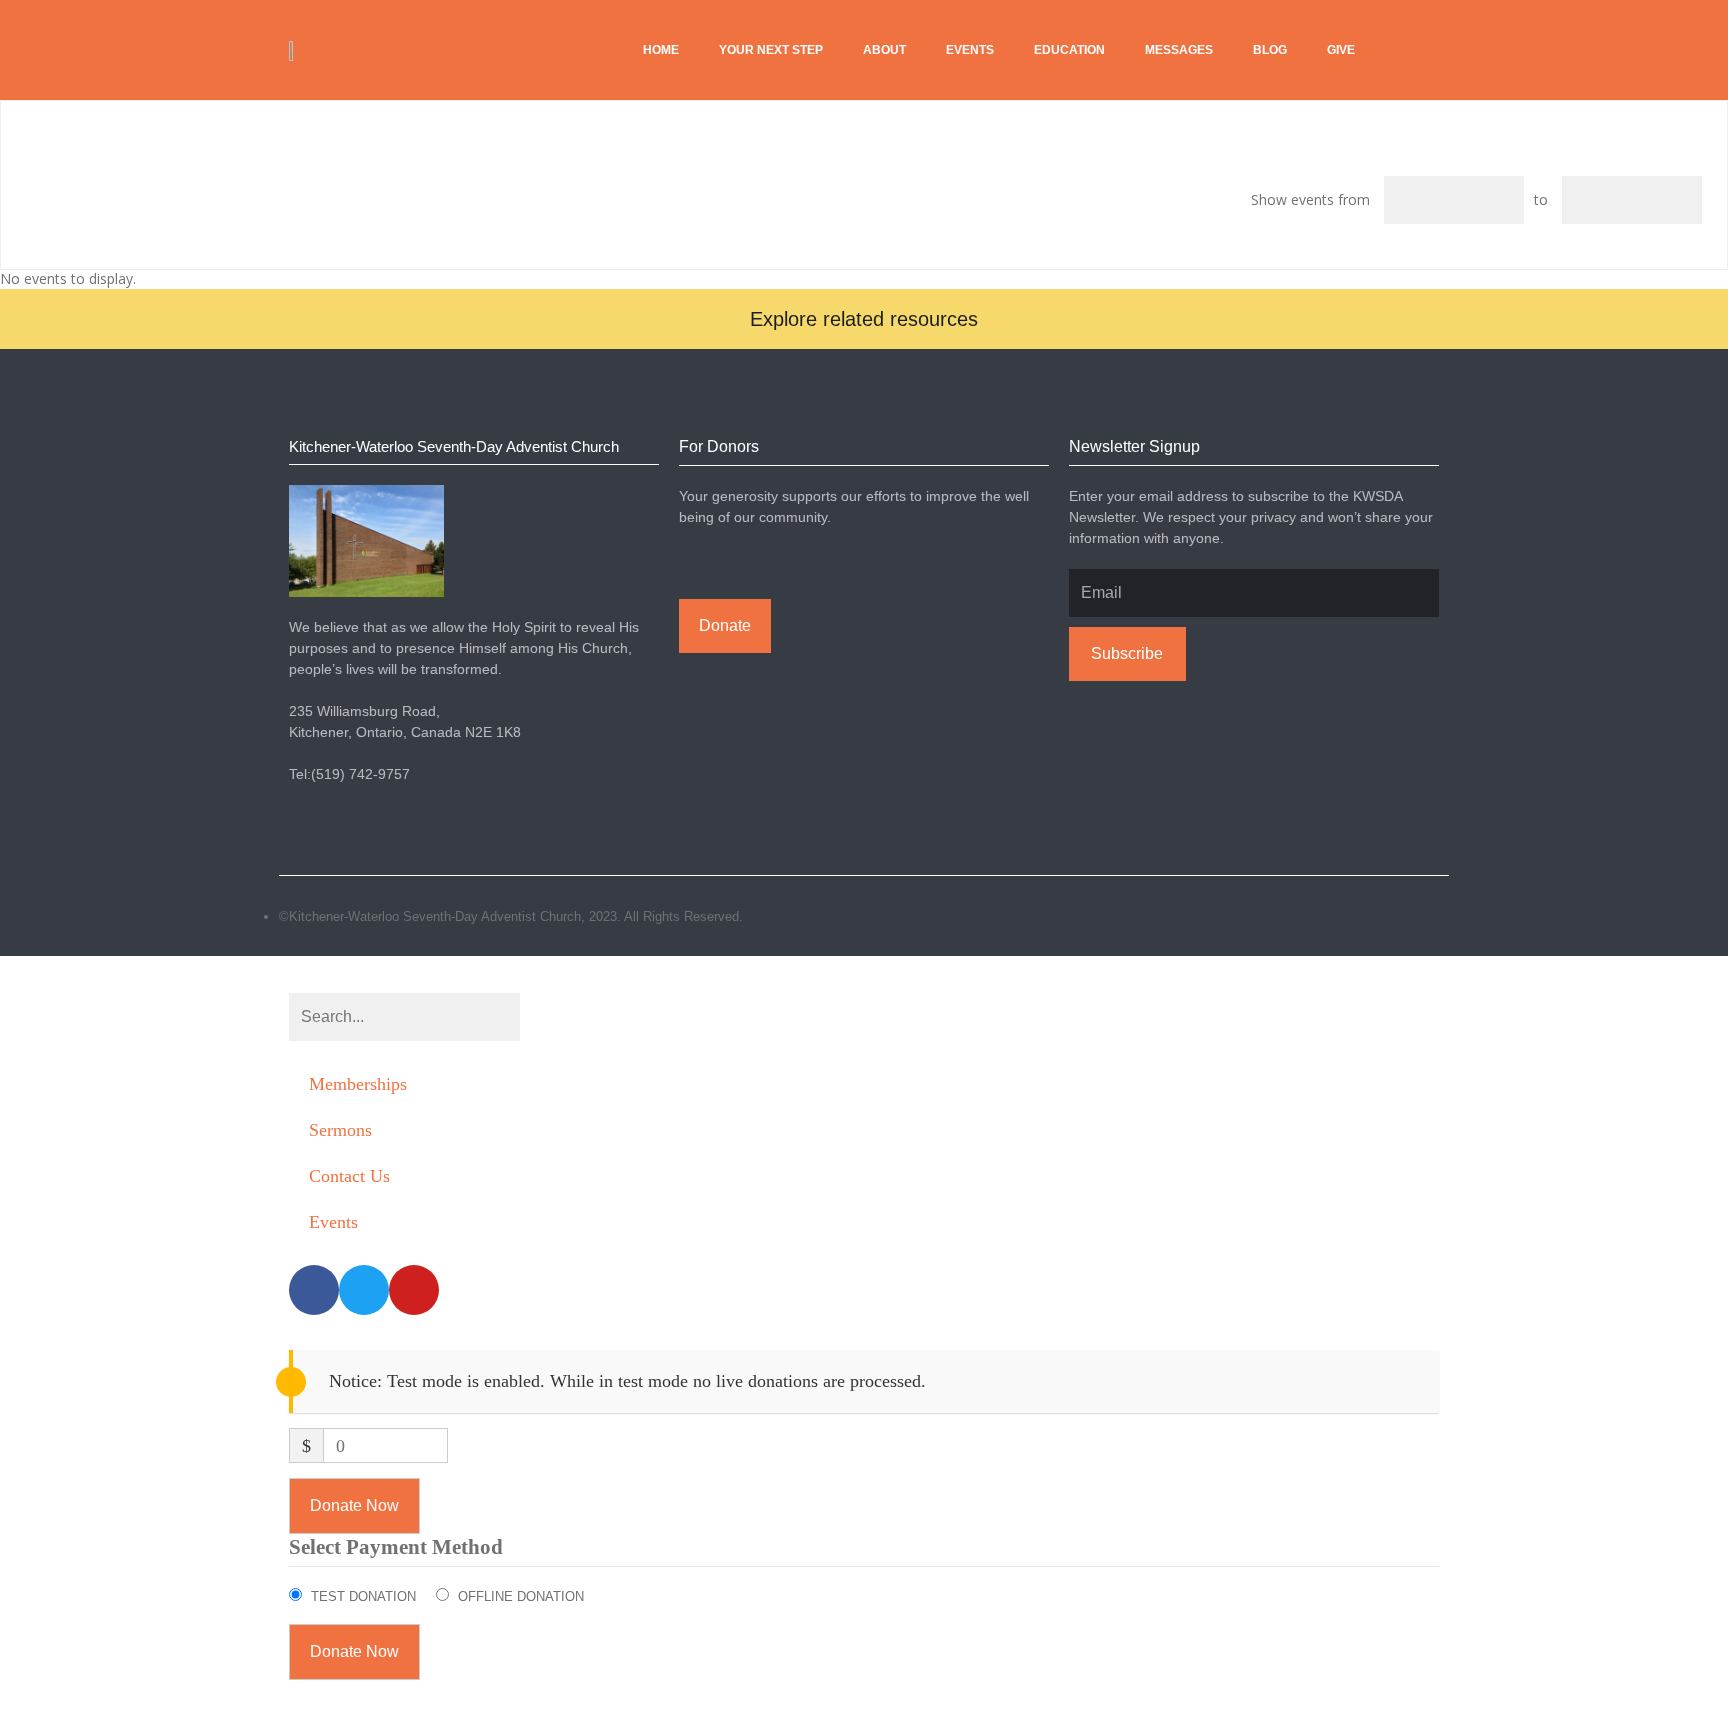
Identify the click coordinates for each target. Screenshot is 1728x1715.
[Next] (59, 145)
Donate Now (354, 1505)
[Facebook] (1395, 916)
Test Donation (363, 1596)
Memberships (358, 1084)
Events (970, 50)
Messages (1179, 50)
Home (661, 50)
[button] (864, 319)
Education (1069, 50)
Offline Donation (521, 1596)
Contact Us (349, 1176)
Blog (1270, 50)
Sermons (340, 1130)
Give (1341, 50)
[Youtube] (1439, 916)
